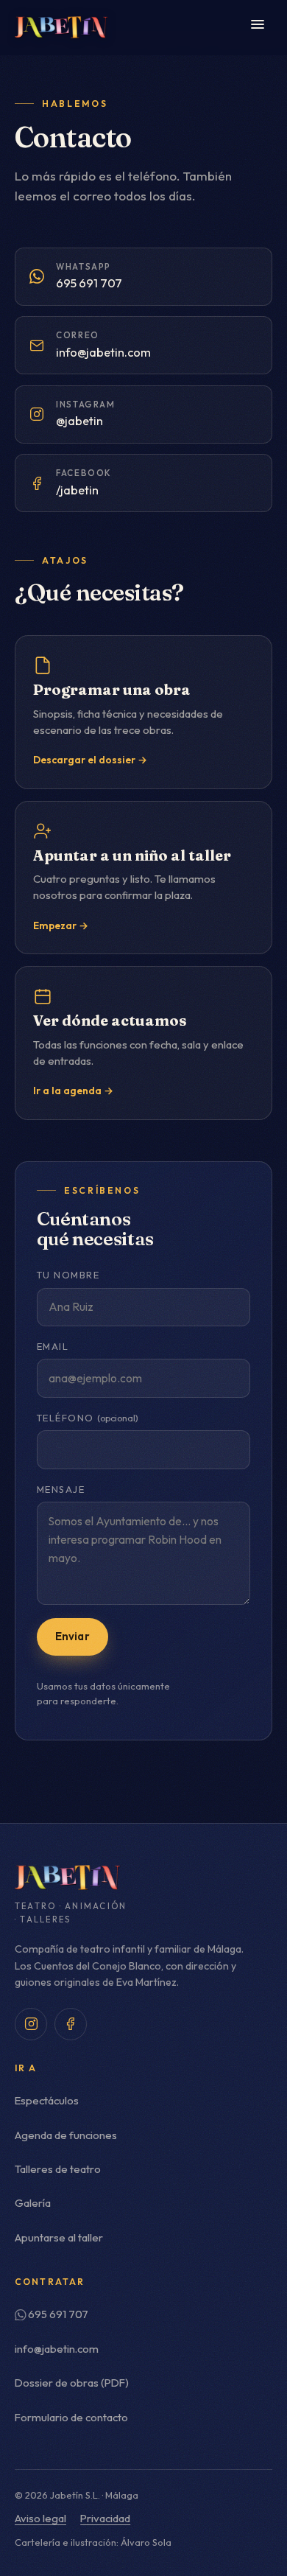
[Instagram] (31, 2024)
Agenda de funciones (66, 2135)
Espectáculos (47, 2100)
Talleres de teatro (58, 2169)
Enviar (72, 1636)
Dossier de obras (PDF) (72, 2383)
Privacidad (105, 2518)
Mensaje (61, 1490)
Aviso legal (40, 2518)
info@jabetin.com (57, 2349)
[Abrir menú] (258, 27)
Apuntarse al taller (59, 2237)
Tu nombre (68, 1275)
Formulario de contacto (71, 2417)
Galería (33, 2203)
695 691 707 (58, 2314)
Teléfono (88, 1418)
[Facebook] (71, 2024)
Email (53, 1347)
